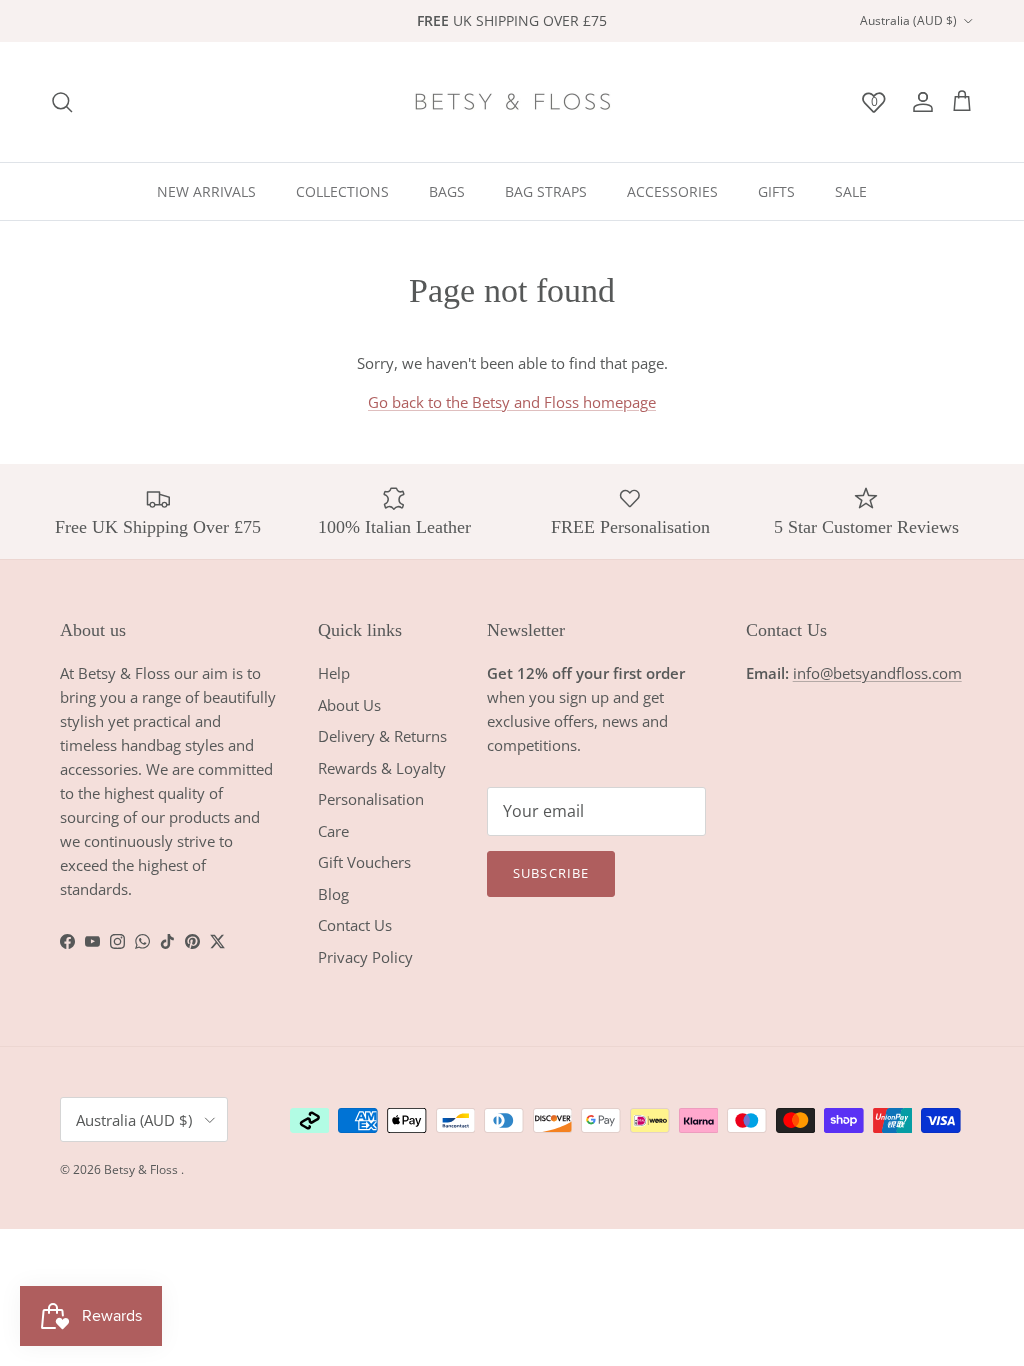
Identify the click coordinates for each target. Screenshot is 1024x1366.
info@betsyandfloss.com (877, 673)
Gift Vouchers (364, 862)
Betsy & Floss (142, 1169)
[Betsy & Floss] (512, 102)
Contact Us (355, 925)
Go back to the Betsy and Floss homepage (512, 402)
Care (333, 831)
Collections (342, 191)
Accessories (672, 191)
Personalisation (371, 799)
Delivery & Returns (382, 736)
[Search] (62, 102)
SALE (851, 191)
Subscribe (550, 873)
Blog (333, 894)
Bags (447, 191)
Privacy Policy (365, 957)
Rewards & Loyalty (382, 768)
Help (334, 673)
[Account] (919, 102)
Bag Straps (546, 191)
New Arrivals (206, 191)
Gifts (776, 191)
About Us (349, 705)
